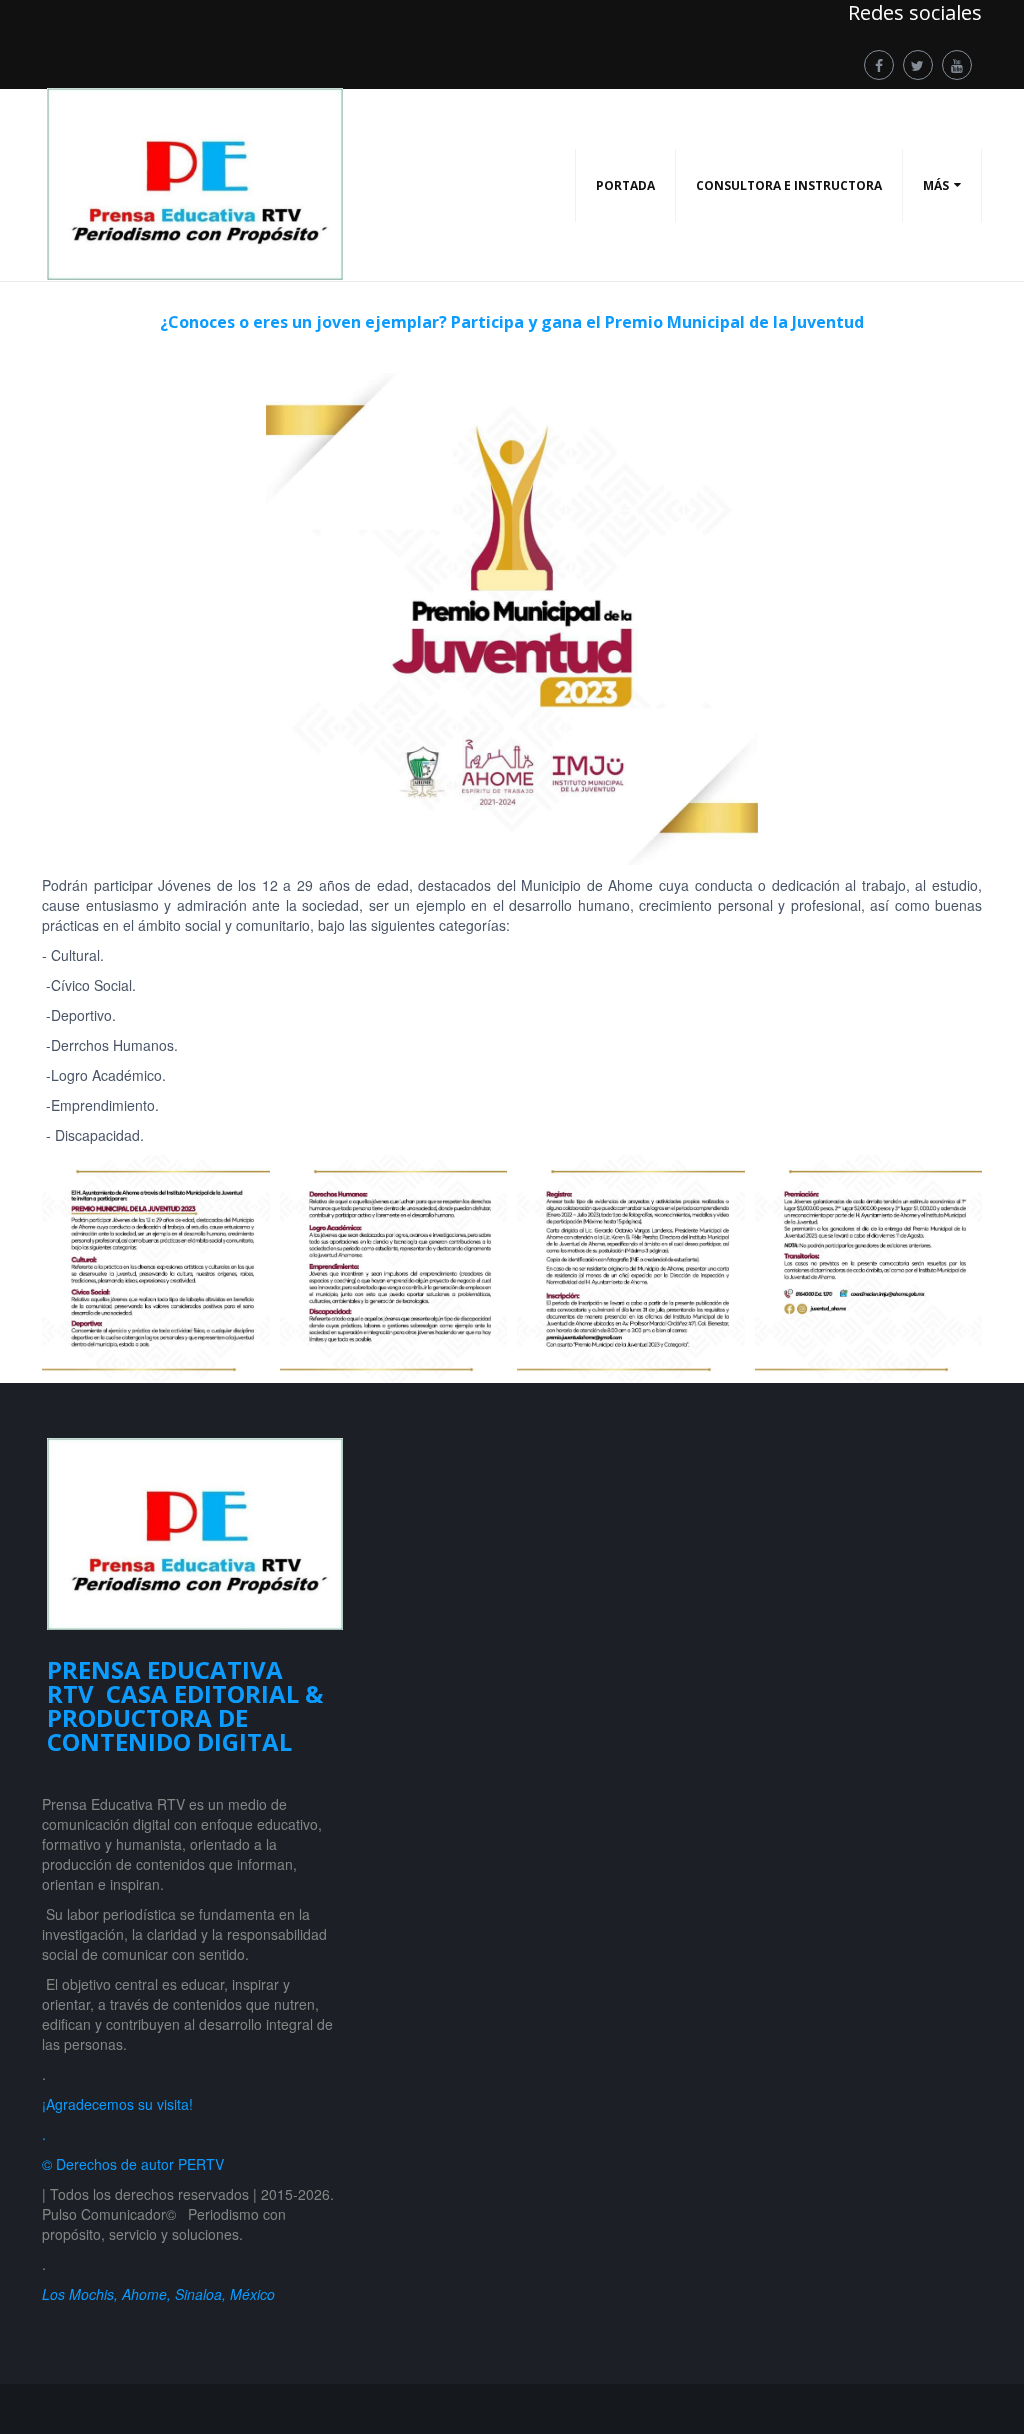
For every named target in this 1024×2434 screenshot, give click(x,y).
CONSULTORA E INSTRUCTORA (789, 185)
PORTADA (625, 185)
